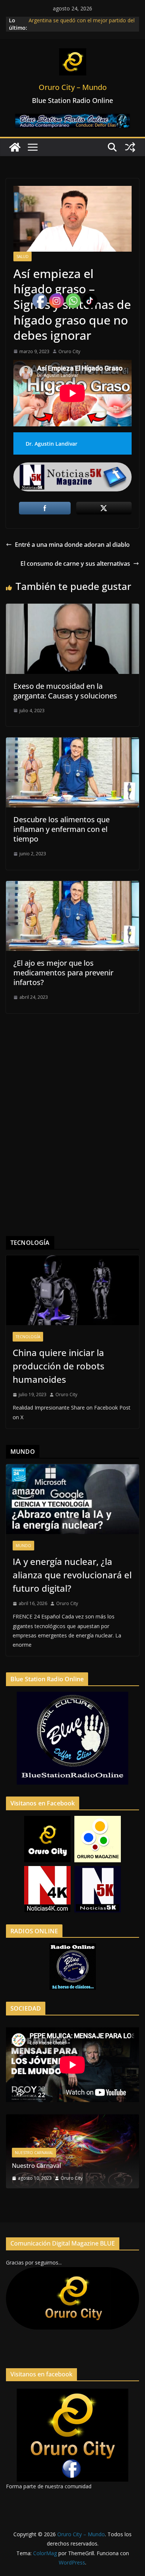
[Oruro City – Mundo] (15, 147)
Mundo (23, 1546)
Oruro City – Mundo (73, 87)
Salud (22, 256)
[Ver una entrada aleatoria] (130, 147)
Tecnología (28, 1337)
